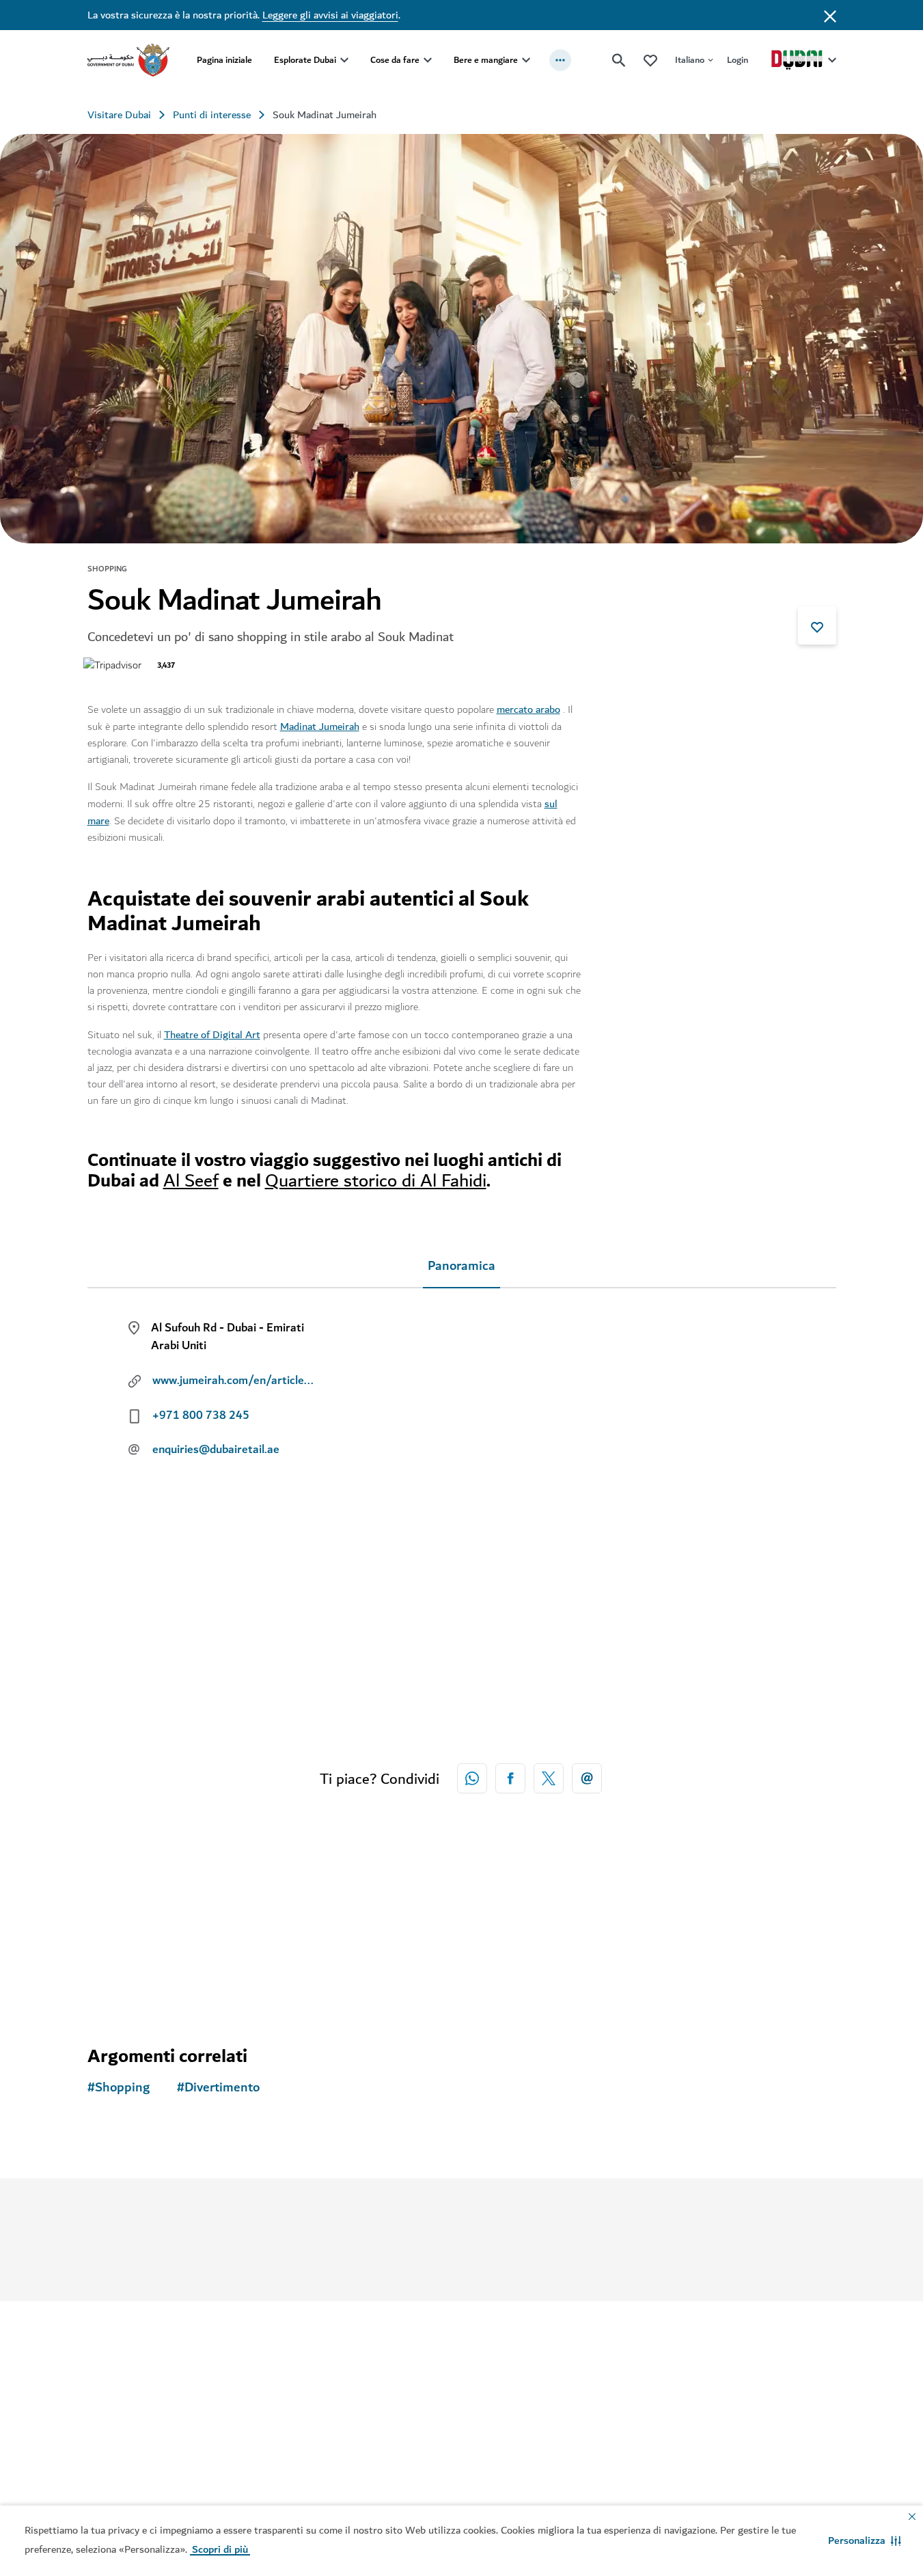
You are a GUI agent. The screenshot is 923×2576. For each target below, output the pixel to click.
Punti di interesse (212, 115)
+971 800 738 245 (201, 1415)
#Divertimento (218, 2088)
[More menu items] (560, 60)
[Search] (619, 60)
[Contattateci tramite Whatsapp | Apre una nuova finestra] (472, 1778)
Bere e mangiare (486, 60)
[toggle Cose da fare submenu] (428, 60)
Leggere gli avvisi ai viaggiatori (330, 15)
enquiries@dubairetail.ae (216, 1450)
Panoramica (461, 1266)
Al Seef (191, 1181)
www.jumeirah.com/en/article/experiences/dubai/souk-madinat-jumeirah (234, 1381)
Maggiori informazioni (455, 2188)
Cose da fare (395, 60)
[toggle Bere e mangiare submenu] (526, 60)
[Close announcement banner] (830, 15)
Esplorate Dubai (305, 60)
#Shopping (119, 2088)
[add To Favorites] (817, 625)
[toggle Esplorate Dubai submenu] (344, 60)
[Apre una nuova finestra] (510, 1778)
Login (738, 60)
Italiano (690, 60)
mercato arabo (528, 709)
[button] (865, 2540)
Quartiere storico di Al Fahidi (376, 1181)
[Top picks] (650, 60)
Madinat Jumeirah (320, 727)
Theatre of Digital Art (212, 1035)
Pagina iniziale (224, 60)
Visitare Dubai (119, 115)
